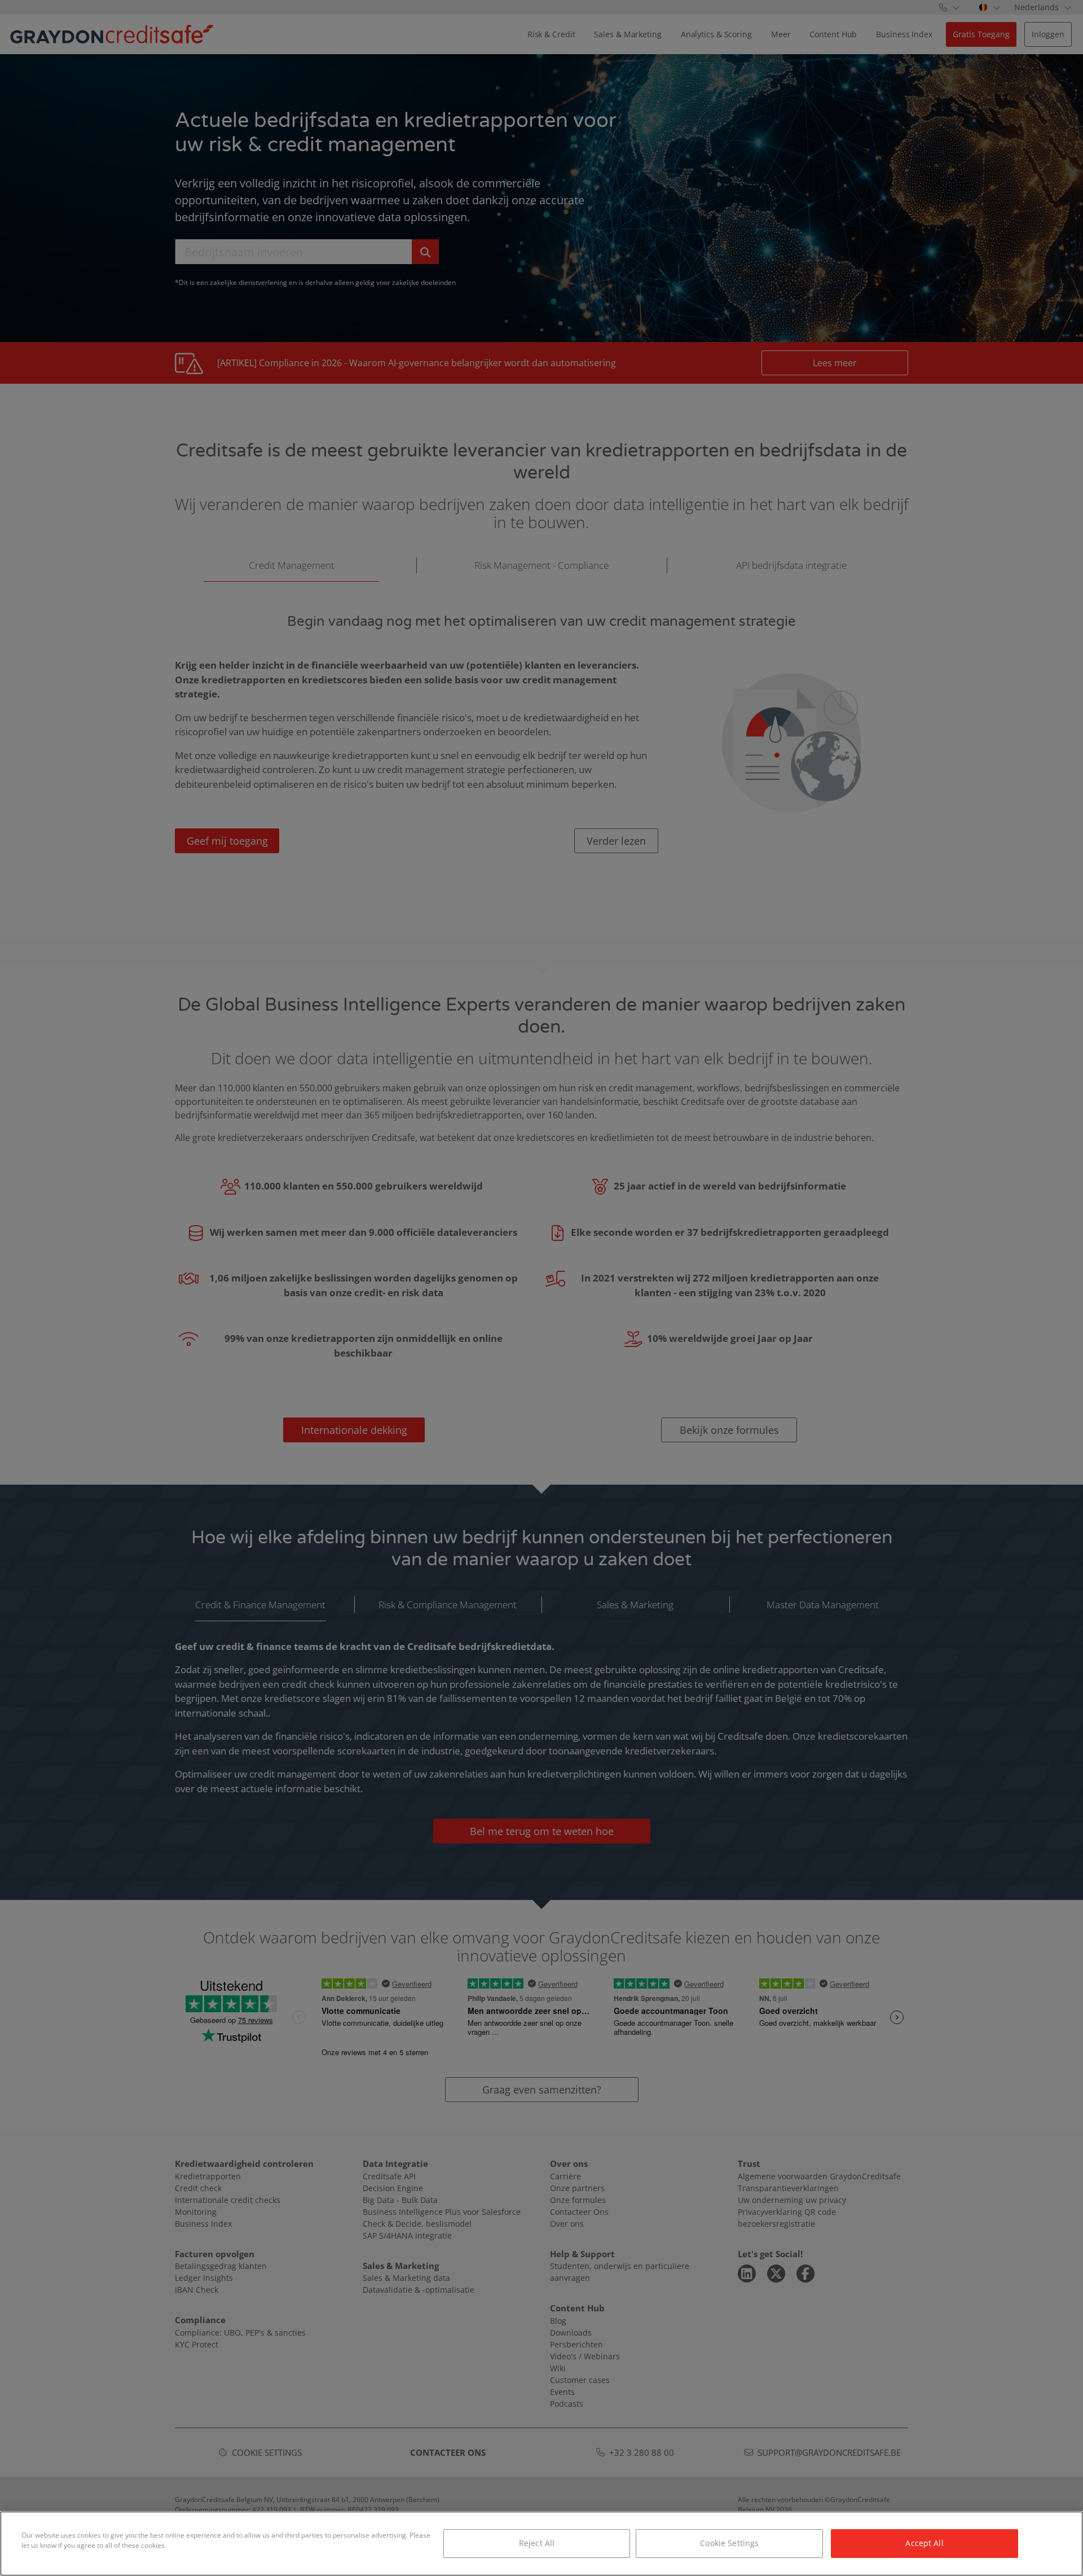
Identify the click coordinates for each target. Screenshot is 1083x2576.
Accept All (924, 2543)
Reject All (537, 2543)
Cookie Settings (729, 2543)
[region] (541, 2544)
